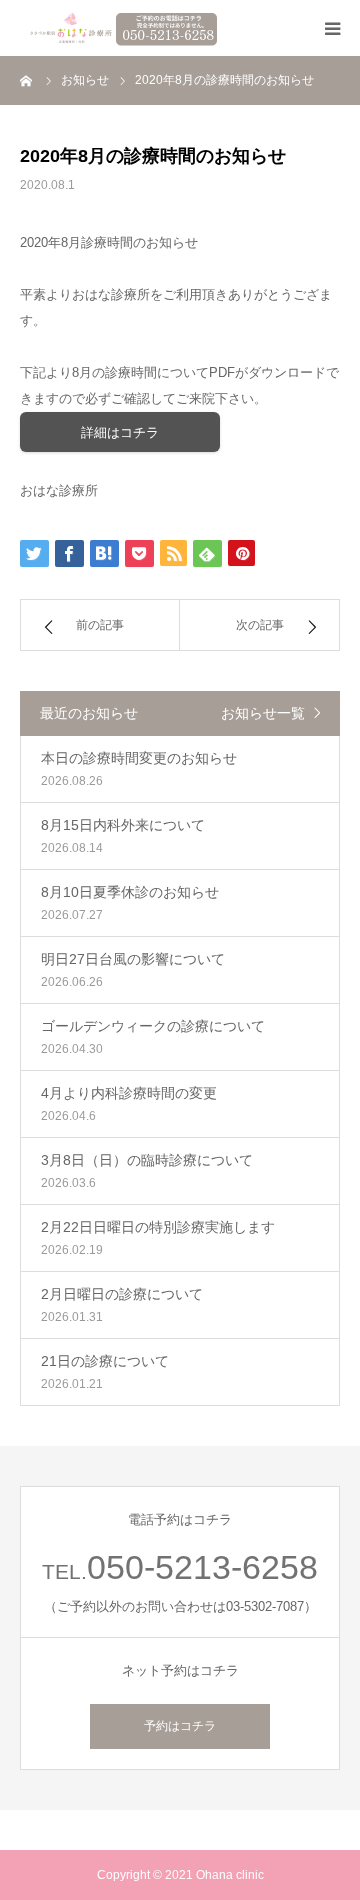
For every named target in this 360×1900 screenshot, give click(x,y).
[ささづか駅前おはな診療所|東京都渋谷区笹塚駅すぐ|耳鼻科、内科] (120, 28)
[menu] (332, 28)
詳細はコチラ (120, 432)
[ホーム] (27, 80)
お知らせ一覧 (263, 713)
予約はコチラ (180, 1726)
